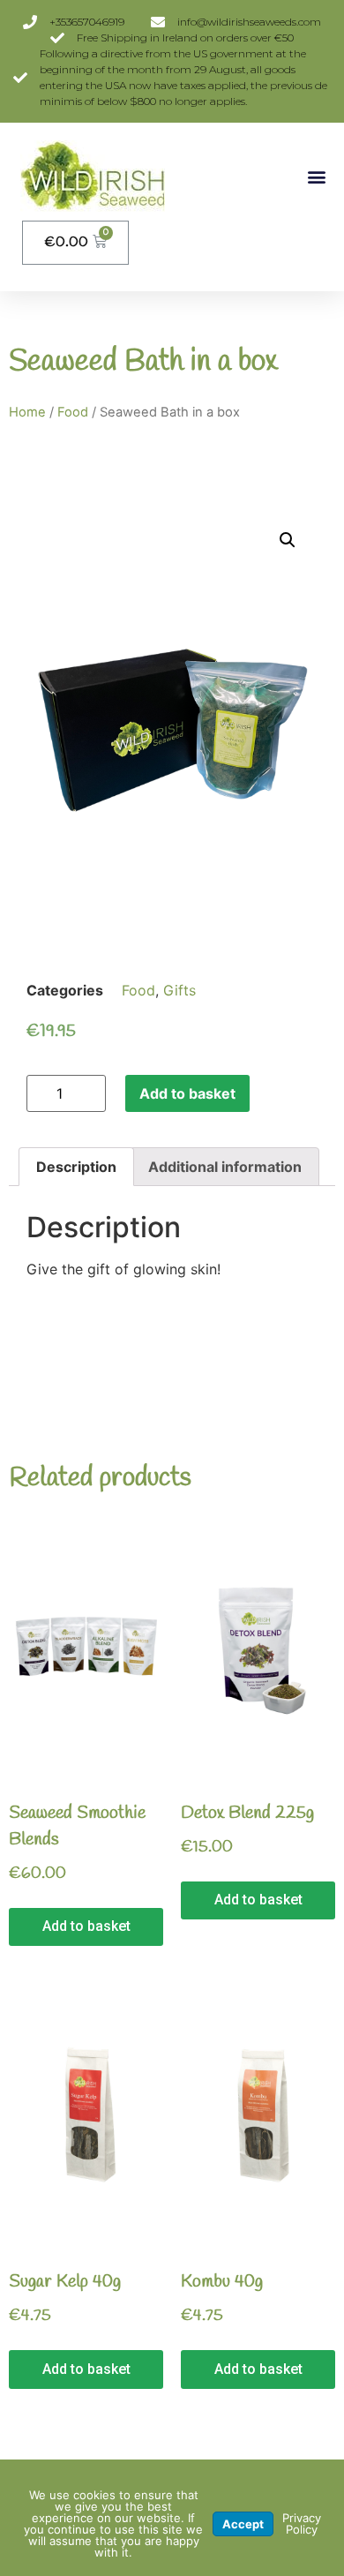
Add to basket (187, 1093)
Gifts (179, 990)
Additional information (225, 1167)
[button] (316, 176)
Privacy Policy (302, 2523)
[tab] (76, 1167)
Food (73, 412)
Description (76, 1167)
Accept (243, 2524)
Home (27, 412)
